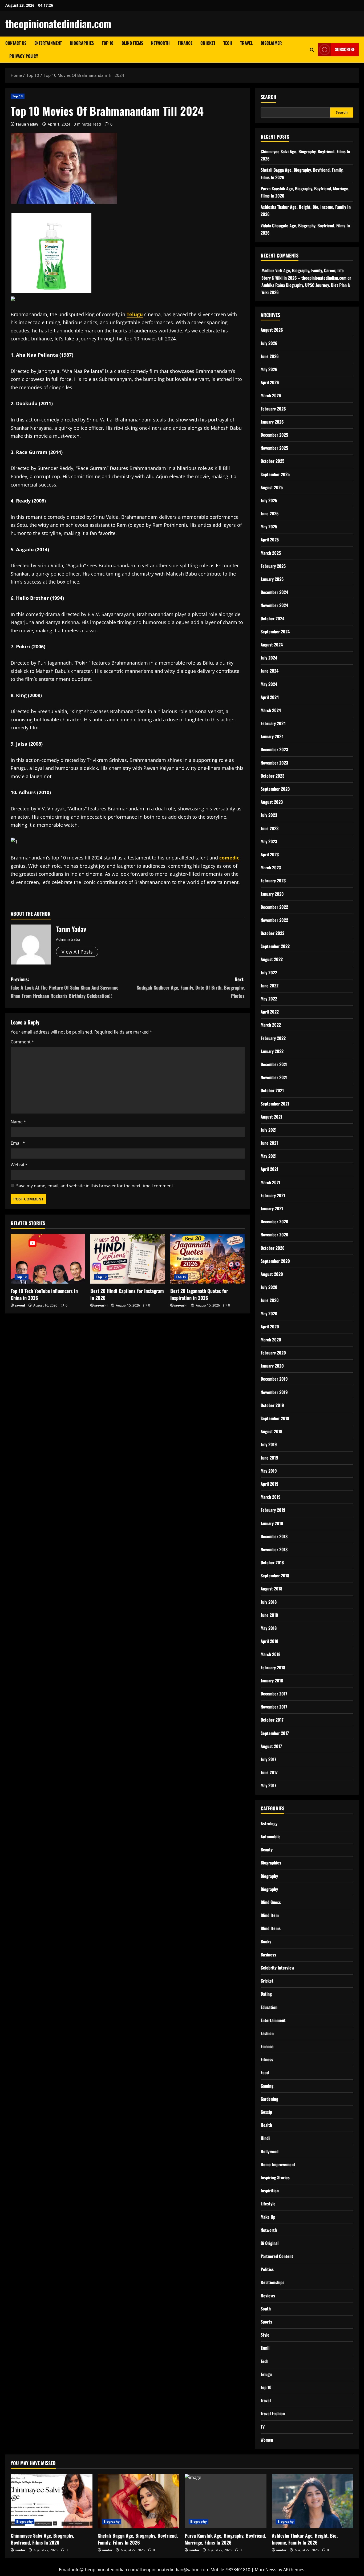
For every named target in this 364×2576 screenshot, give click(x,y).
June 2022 (270, 986)
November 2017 (274, 1707)
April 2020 (270, 1327)
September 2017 (275, 1733)
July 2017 (268, 1759)
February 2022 (273, 1038)
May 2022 (269, 999)
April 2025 (270, 540)
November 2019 (274, 1392)
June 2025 (270, 513)
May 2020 (269, 1313)
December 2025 (274, 435)
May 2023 (269, 841)
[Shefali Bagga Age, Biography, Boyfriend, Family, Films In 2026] (139, 2501)
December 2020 (274, 1221)
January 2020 (272, 1366)
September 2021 (275, 1104)
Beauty (267, 1850)
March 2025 (271, 553)
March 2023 (271, 867)
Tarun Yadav (27, 124)
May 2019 (269, 1471)
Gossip (266, 2112)
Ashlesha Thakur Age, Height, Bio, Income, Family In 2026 (305, 2539)
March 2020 (271, 1340)
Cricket (208, 43)
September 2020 (275, 1261)
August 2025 (272, 487)
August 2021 (271, 1117)
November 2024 (274, 605)
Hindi (265, 2138)
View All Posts (77, 952)
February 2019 (273, 1510)
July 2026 (269, 343)
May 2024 (269, 684)
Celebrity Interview (277, 1968)
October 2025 (272, 461)
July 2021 (269, 1130)
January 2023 (272, 894)
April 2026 (270, 382)
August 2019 (272, 1431)
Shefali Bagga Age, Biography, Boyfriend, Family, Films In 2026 (138, 2539)
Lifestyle (268, 2204)
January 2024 (272, 736)
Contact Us (16, 43)
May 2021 (269, 1156)
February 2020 (273, 1353)
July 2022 (269, 972)
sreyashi (101, 1305)
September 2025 (275, 474)
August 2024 (272, 645)
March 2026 (271, 395)
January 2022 (272, 1051)
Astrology (269, 1823)
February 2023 (273, 881)
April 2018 (269, 1641)
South (266, 2309)
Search (268, 97)
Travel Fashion (273, 2413)
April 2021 (269, 1169)
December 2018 (274, 1536)
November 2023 (274, 763)
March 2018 (270, 1654)
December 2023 (274, 749)
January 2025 (272, 579)
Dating (266, 1994)
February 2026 (273, 409)
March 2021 (270, 1182)
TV (263, 2427)
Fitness (267, 2059)
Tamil (265, 2348)
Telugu (266, 2374)
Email (18, 1143)
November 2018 (274, 1549)
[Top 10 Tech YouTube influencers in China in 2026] (48, 1259)
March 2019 (271, 1497)
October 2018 (272, 1562)
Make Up (268, 2217)
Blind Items (132, 43)
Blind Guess (271, 1902)
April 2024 (270, 697)
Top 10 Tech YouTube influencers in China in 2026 (44, 1294)
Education (269, 2007)
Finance (185, 43)
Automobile (271, 1836)
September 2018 (275, 1576)
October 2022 (272, 933)
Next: (191, 987)
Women (267, 2440)
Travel (246, 43)
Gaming (267, 2086)
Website (19, 1165)
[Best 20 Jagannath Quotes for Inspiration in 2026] (207, 1259)
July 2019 (269, 1444)
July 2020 (269, 1287)
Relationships (272, 2282)
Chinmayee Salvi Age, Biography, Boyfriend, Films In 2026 (42, 2539)
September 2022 (275, 946)
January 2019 (272, 1523)
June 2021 (269, 1143)
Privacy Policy (24, 56)
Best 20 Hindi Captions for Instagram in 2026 (127, 1294)
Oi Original (270, 2243)
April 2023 (270, 854)
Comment (22, 1042)
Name (18, 1122)
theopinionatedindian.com (58, 23)
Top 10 (108, 43)
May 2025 (269, 527)
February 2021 (273, 1195)
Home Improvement (278, 2164)
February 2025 (273, 566)
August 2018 (271, 1589)
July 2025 (269, 500)
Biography (269, 1876)
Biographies (82, 43)
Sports (266, 2322)
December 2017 (274, 1694)
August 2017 (271, 1746)
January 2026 (272, 422)
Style (265, 2335)
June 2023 (270, 828)
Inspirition (270, 2191)
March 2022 (271, 1025)
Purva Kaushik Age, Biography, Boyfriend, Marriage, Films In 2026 (225, 2539)
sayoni (20, 1305)
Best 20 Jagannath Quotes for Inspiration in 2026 (199, 1294)
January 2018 (272, 1681)
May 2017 (268, 1785)
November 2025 (274, 448)
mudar (20, 2550)
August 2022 (272, 959)
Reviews (268, 2296)
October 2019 (272, 1405)
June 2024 (270, 671)
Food (265, 2072)
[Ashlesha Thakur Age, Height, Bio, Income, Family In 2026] (313, 2501)
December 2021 (274, 1064)
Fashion (267, 2033)
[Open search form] (312, 50)
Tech (228, 43)
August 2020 (272, 1274)
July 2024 (269, 658)
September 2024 (275, 632)
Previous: (64, 987)
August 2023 (272, 802)
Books (266, 1942)
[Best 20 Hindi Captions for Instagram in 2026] (128, 1259)
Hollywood (270, 2151)
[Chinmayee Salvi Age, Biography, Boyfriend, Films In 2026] (52, 2501)
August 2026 (272, 330)
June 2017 (269, 1772)
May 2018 (269, 1628)
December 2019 (274, 1379)
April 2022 (270, 1012)
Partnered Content (277, 2256)
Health (266, 2125)
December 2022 (274, 907)
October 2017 (272, 1720)
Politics (267, 2269)
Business (268, 1955)
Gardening (269, 2099)
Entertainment (48, 43)
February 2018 (273, 1667)
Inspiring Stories (275, 2177)
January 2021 (272, 1208)
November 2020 (274, 1235)
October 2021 (272, 1090)
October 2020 (273, 1248)
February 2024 (273, 723)
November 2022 (274, 920)
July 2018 (269, 1602)
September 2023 (275, 789)
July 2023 (269, 815)
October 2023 (272, 776)
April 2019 (270, 1484)
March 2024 (271, 710)
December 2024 (274, 592)
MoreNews (266, 2570)
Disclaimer (271, 43)
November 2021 (274, 1077)
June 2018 (269, 1615)
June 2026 (270, 356)
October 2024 (272, 618)
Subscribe (345, 49)
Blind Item (270, 1915)
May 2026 (269, 369)
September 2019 (275, 1418)
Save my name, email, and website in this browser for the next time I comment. (95, 1186)
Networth (160, 43)
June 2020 (270, 1300)
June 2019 (269, 1458)
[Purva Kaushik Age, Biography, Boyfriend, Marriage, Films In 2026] (226, 2501)
